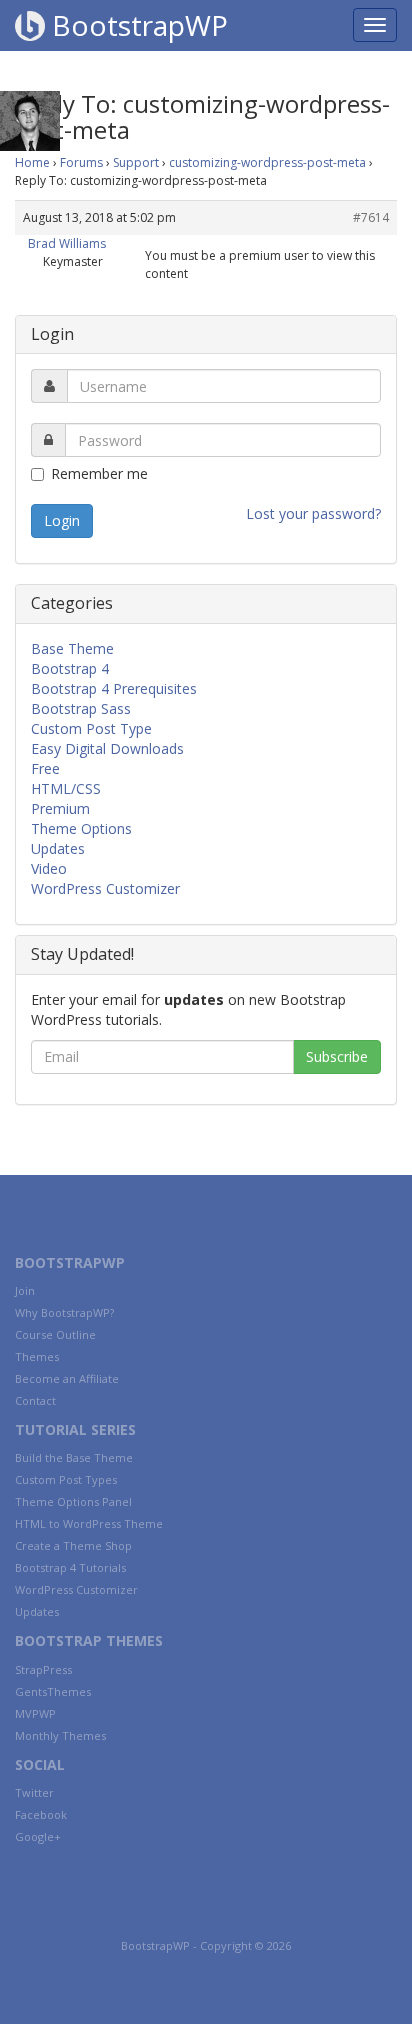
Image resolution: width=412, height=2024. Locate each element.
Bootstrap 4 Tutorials (70, 1567)
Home (32, 162)
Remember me (99, 473)
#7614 (371, 217)
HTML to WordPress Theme (89, 1523)
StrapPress (43, 1669)
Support (136, 162)
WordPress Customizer (105, 888)
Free (45, 768)
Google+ (38, 1836)
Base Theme (72, 648)
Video (49, 868)
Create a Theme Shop (73, 1545)
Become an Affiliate (67, 1378)
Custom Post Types (66, 1479)
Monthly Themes (60, 1735)
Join (25, 1290)
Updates (58, 848)
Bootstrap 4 (70, 668)
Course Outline (55, 1334)
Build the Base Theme (74, 1457)
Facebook (41, 1814)
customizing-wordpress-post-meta (267, 162)
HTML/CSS (66, 788)
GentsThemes (53, 1691)
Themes (37, 1356)
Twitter (34, 1792)
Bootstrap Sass (81, 708)
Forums (81, 162)
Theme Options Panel (73, 1501)
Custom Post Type (91, 728)
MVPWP (35, 1713)
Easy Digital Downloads (107, 748)
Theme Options (81, 828)
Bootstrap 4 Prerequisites (114, 688)
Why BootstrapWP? (64, 1312)
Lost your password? (313, 513)
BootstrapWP (136, 25)
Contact (35, 1400)
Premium (60, 808)
